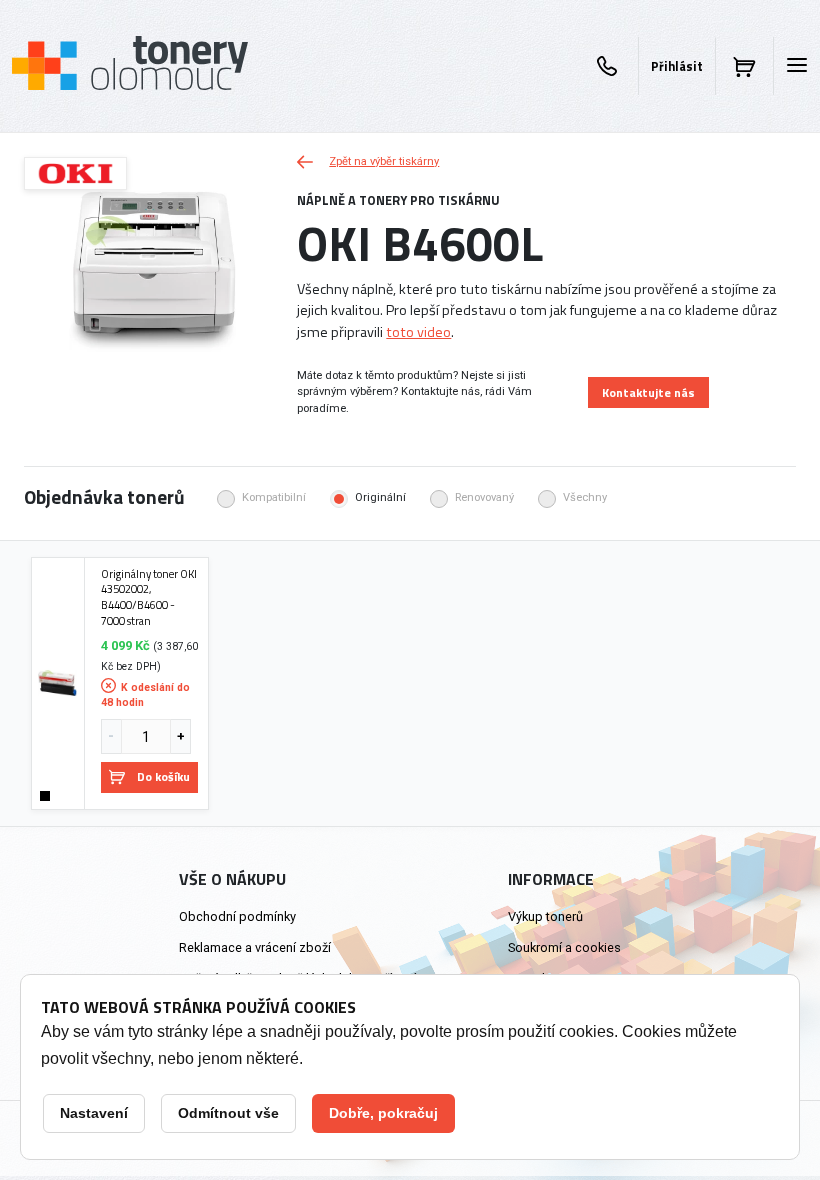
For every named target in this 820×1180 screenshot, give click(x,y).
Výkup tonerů (545, 916)
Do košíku (163, 776)
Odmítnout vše (228, 1113)
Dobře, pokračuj (383, 1113)
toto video (418, 332)
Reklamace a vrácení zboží (255, 947)
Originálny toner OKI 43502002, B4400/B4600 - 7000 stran (149, 597)
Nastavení (94, 1113)
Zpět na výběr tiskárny (384, 161)
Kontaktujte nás (648, 392)
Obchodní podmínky (237, 916)
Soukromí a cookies (564, 947)
